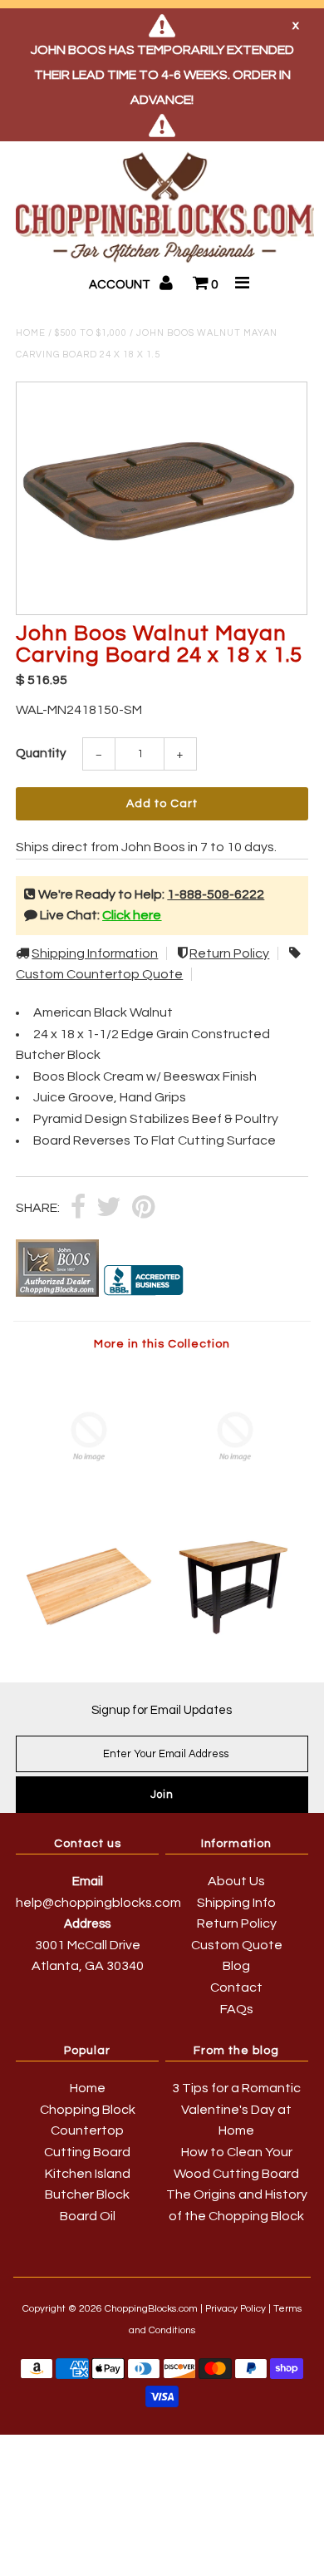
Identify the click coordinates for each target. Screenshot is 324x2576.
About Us (236, 1881)
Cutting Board (87, 2152)
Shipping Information (95, 953)
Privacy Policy (236, 2309)
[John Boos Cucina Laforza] (235, 1502)
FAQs (237, 2009)
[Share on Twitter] (109, 1208)
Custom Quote (237, 1945)
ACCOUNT (121, 285)
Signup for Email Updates (162, 1710)
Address (87, 1924)
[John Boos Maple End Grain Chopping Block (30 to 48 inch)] (89, 1502)
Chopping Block (88, 2110)
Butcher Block (87, 2194)
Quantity (41, 754)
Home (31, 333)
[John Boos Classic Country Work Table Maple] (235, 1638)
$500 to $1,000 (91, 333)
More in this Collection (162, 1344)
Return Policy (229, 953)
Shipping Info (236, 1903)
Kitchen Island (88, 2174)
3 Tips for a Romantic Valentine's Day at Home (236, 2109)
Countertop (87, 2130)
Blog (236, 1966)
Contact (236, 1987)
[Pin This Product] (143, 1208)
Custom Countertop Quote (99, 974)
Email (88, 1882)
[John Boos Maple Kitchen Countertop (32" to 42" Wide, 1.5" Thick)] (89, 1638)
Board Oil (88, 2216)
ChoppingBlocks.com (151, 2309)
